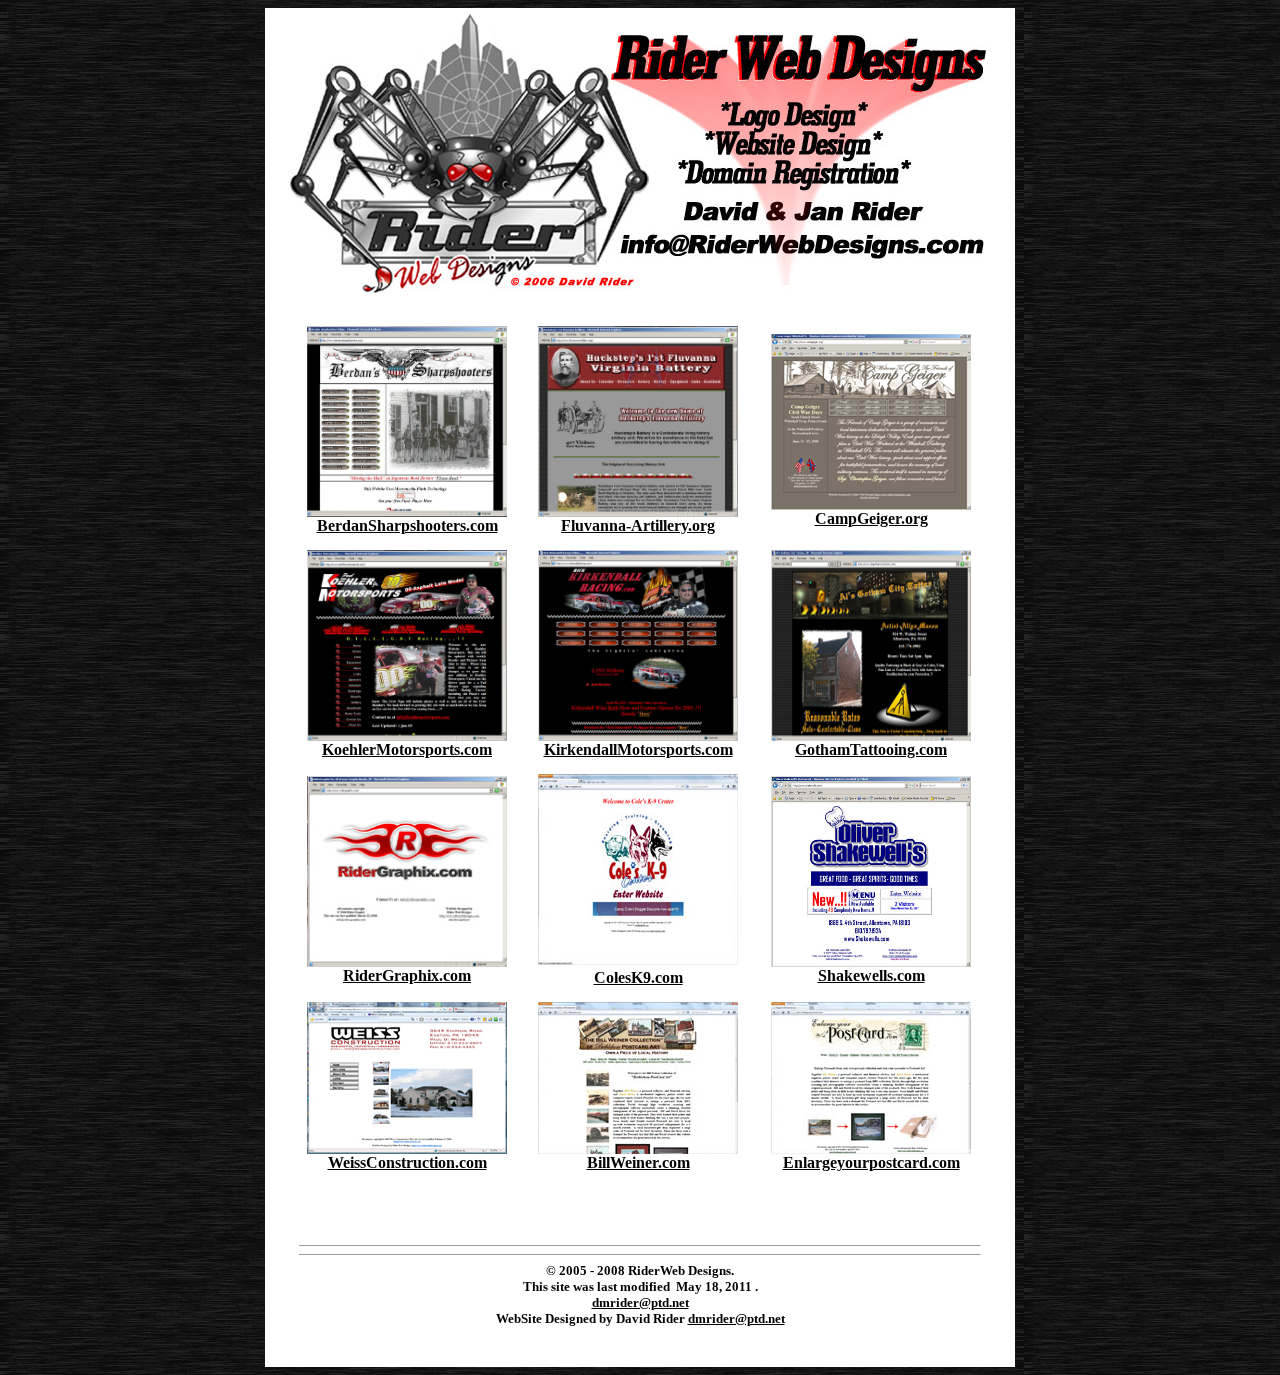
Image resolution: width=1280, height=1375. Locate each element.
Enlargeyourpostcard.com (871, 1162)
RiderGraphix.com (407, 975)
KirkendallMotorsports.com (638, 749)
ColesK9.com (638, 977)
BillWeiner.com (638, 1162)
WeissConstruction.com (407, 1162)
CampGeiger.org (871, 518)
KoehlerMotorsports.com (407, 749)
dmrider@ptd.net (640, 1302)
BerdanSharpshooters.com (407, 525)
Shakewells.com (871, 975)
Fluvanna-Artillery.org (638, 525)
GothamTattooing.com (871, 749)
